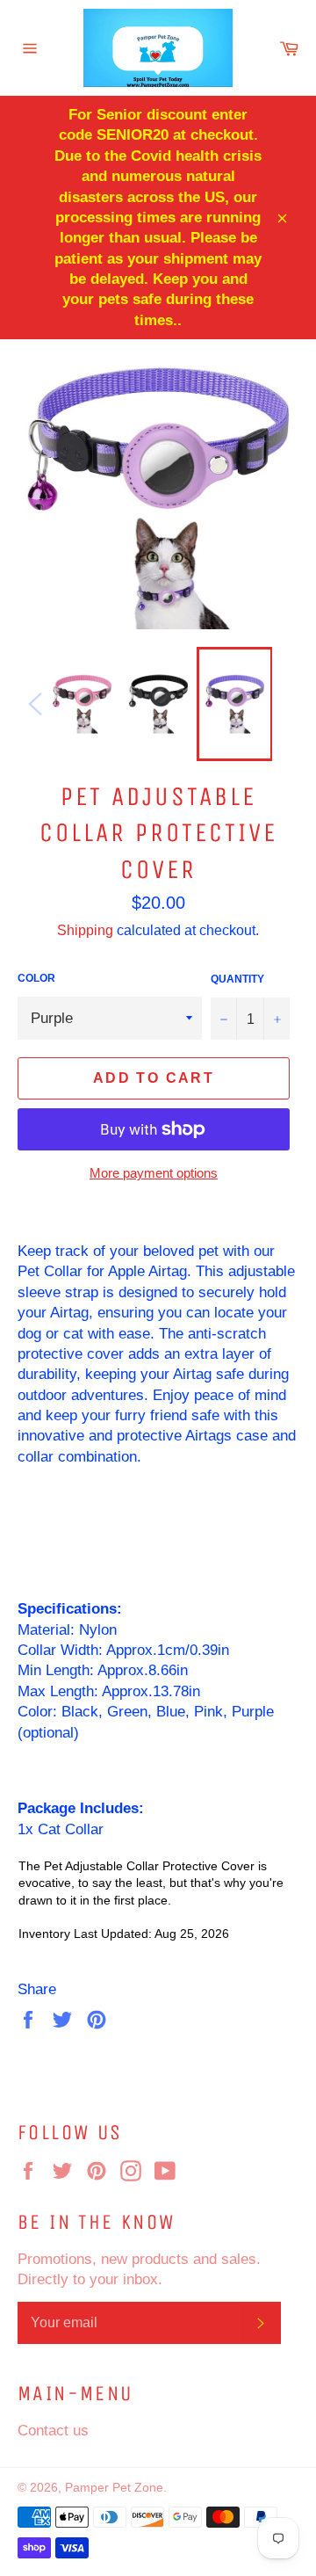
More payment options (154, 1173)
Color (36, 978)
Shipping (85, 930)
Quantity (237, 979)
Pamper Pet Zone (114, 2487)
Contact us (53, 2431)
